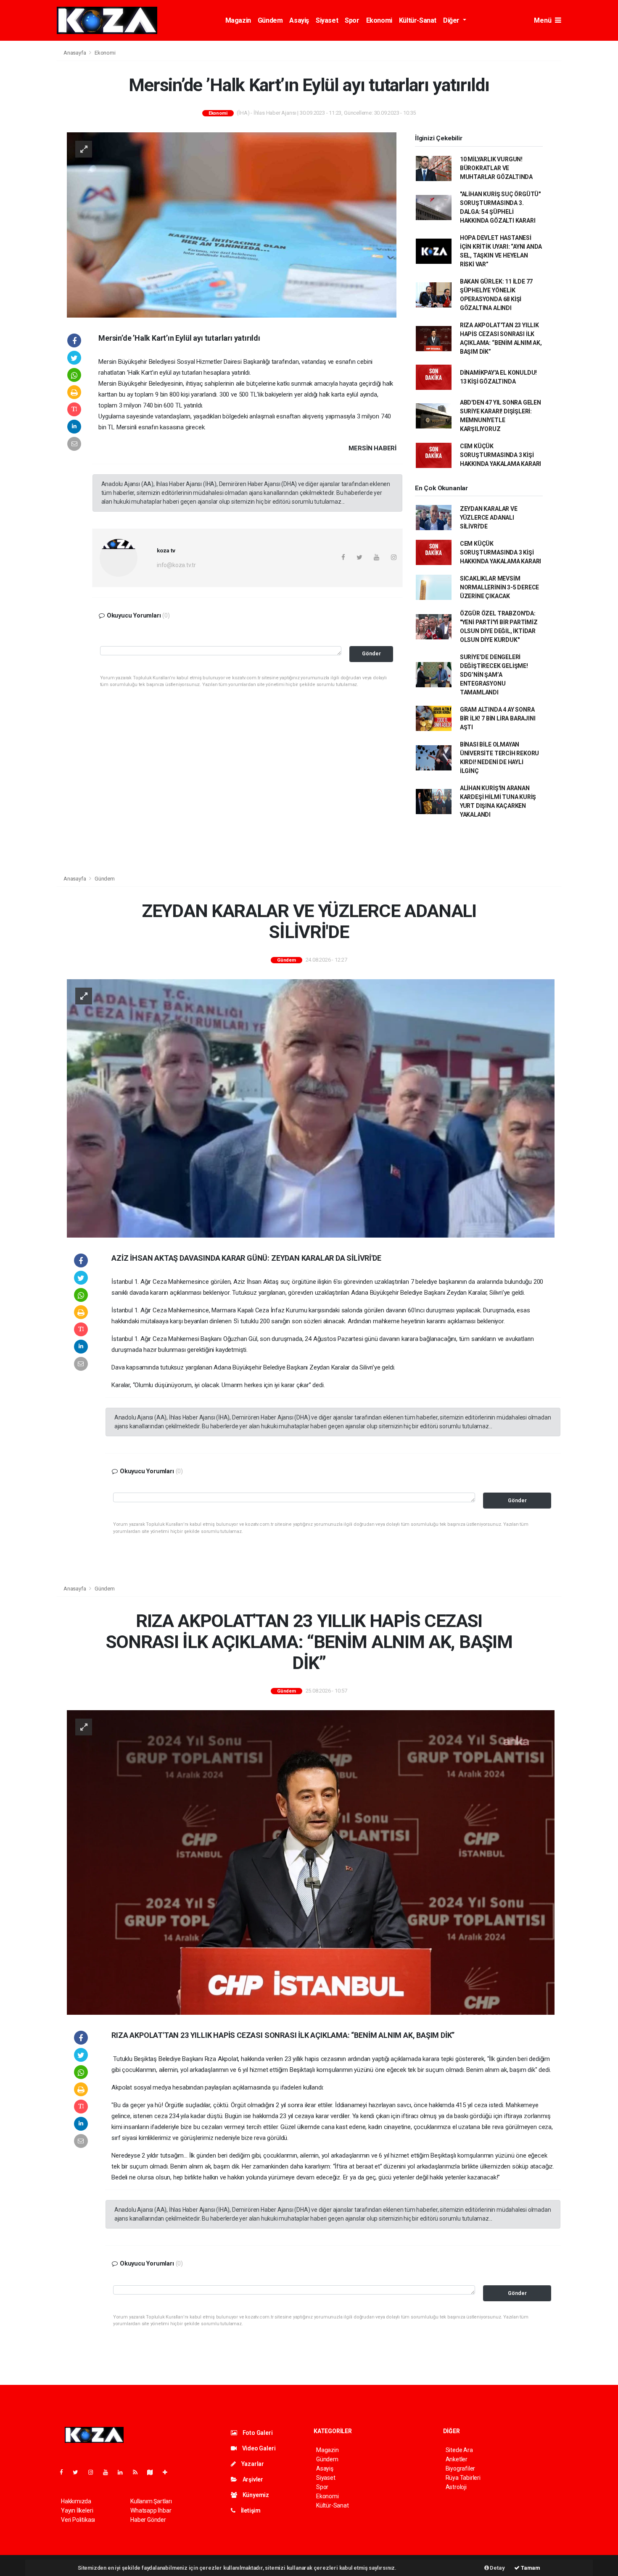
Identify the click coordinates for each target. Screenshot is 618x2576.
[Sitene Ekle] (168, 2472)
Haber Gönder (148, 2520)
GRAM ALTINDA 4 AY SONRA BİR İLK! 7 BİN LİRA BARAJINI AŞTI (498, 718)
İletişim (250, 2510)
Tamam (530, 2568)
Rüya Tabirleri (463, 2478)
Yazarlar (252, 2464)
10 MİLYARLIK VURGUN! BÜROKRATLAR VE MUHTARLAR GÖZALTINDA (496, 168)
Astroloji (456, 2487)
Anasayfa (75, 53)
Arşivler (252, 2479)
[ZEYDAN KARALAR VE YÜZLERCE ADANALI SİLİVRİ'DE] (311, 1108)
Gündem (270, 20)
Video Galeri (258, 2448)
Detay (497, 2568)
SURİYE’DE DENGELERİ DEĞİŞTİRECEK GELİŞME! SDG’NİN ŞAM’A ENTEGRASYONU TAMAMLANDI (494, 675)
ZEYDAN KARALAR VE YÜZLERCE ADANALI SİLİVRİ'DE (489, 518)
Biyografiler (461, 2468)
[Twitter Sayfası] (79, 2472)
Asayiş (299, 20)
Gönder (371, 653)
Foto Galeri (257, 2433)
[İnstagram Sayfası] (94, 2472)
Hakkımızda (76, 2501)
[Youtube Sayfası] (109, 2472)
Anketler (457, 2459)
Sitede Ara (459, 2450)
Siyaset (327, 20)
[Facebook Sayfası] (65, 2472)
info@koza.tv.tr (176, 565)
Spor (352, 20)
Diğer (452, 20)
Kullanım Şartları (151, 2501)
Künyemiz (255, 2495)
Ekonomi (379, 20)
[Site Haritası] (153, 2472)
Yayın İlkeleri (77, 2510)
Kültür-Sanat (418, 20)
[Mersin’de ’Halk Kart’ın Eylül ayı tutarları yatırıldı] (232, 224)
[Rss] (139, 2472)
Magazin (238, 20)
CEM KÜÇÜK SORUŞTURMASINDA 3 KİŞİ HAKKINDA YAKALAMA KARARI (500, 455)
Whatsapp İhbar (151, 2510)
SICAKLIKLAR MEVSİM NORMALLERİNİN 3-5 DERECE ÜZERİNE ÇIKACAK (499, 587)
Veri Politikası (78, 2520)
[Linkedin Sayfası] (124, 2472)
